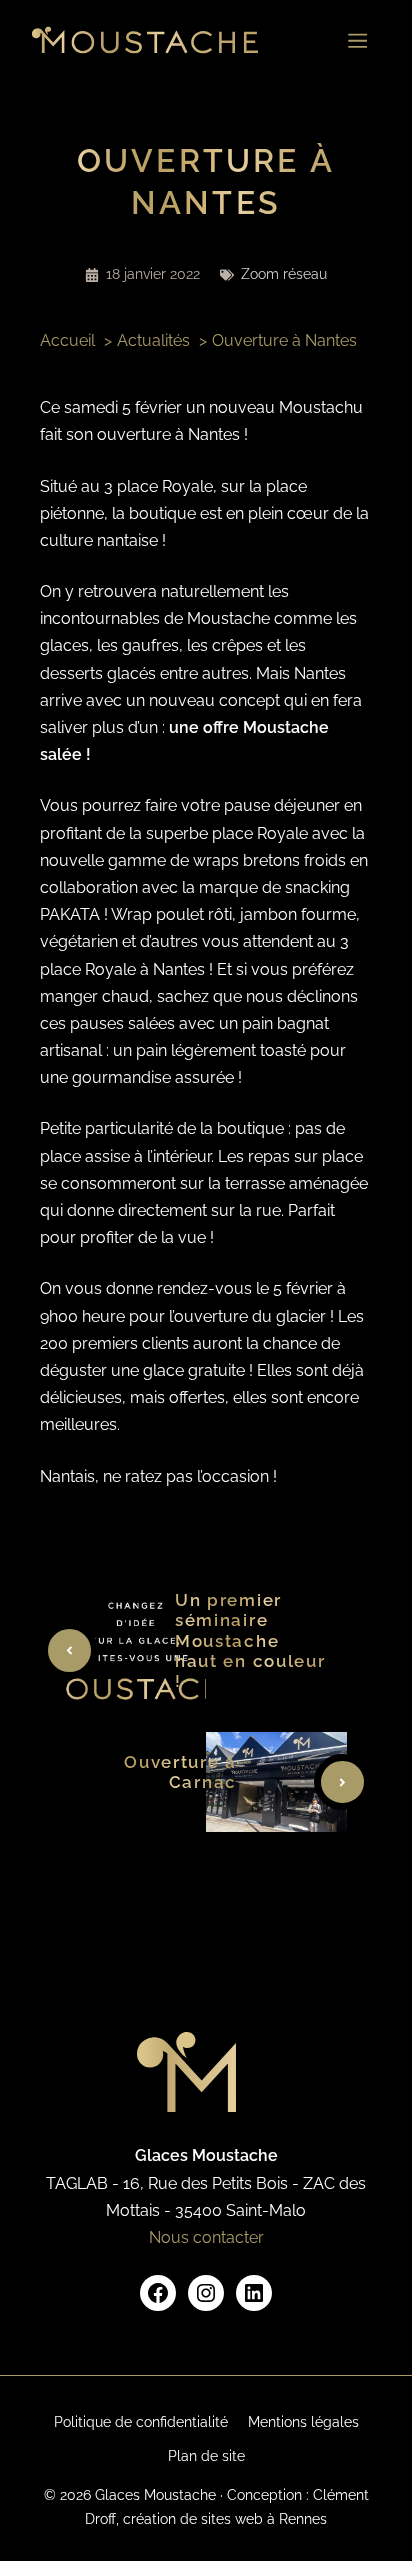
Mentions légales (303, 2422)
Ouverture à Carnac (180, 1772)
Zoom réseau (284, 274)
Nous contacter (206, 2237)
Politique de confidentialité (141, 2422)
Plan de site (206, 2456)
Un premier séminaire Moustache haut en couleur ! (250, 1641)
